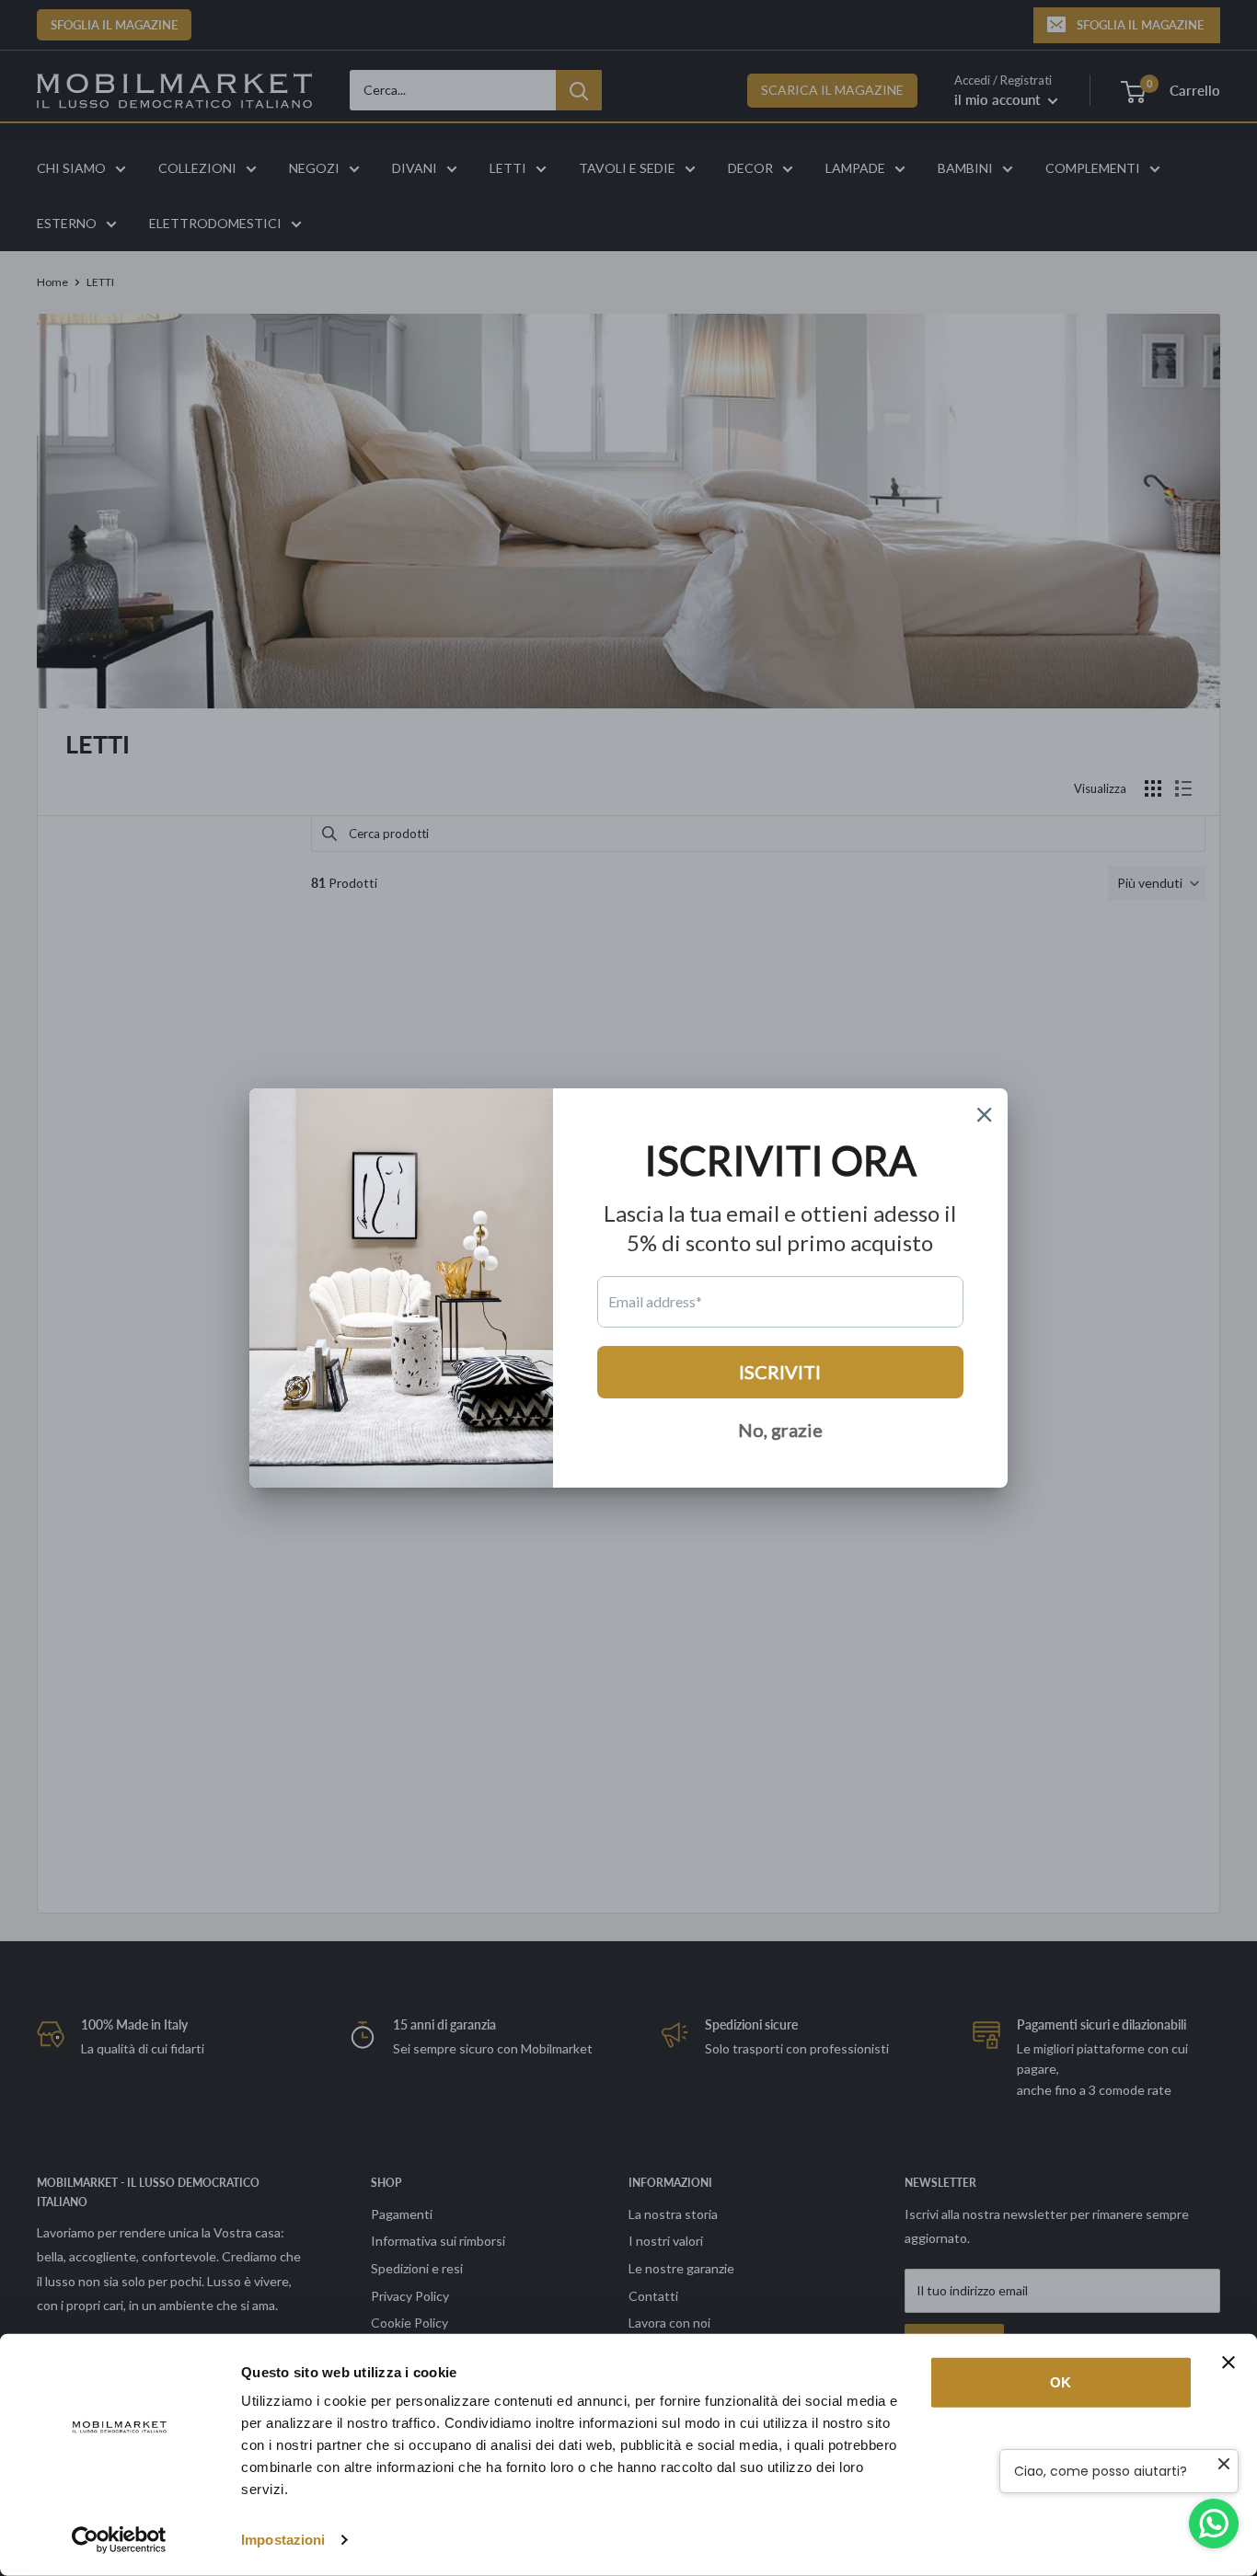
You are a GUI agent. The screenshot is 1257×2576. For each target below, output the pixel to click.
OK (1061, 2382)
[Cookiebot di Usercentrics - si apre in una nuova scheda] (119, 2540)
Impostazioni (283, 2540)
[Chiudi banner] (1228, 2363)
